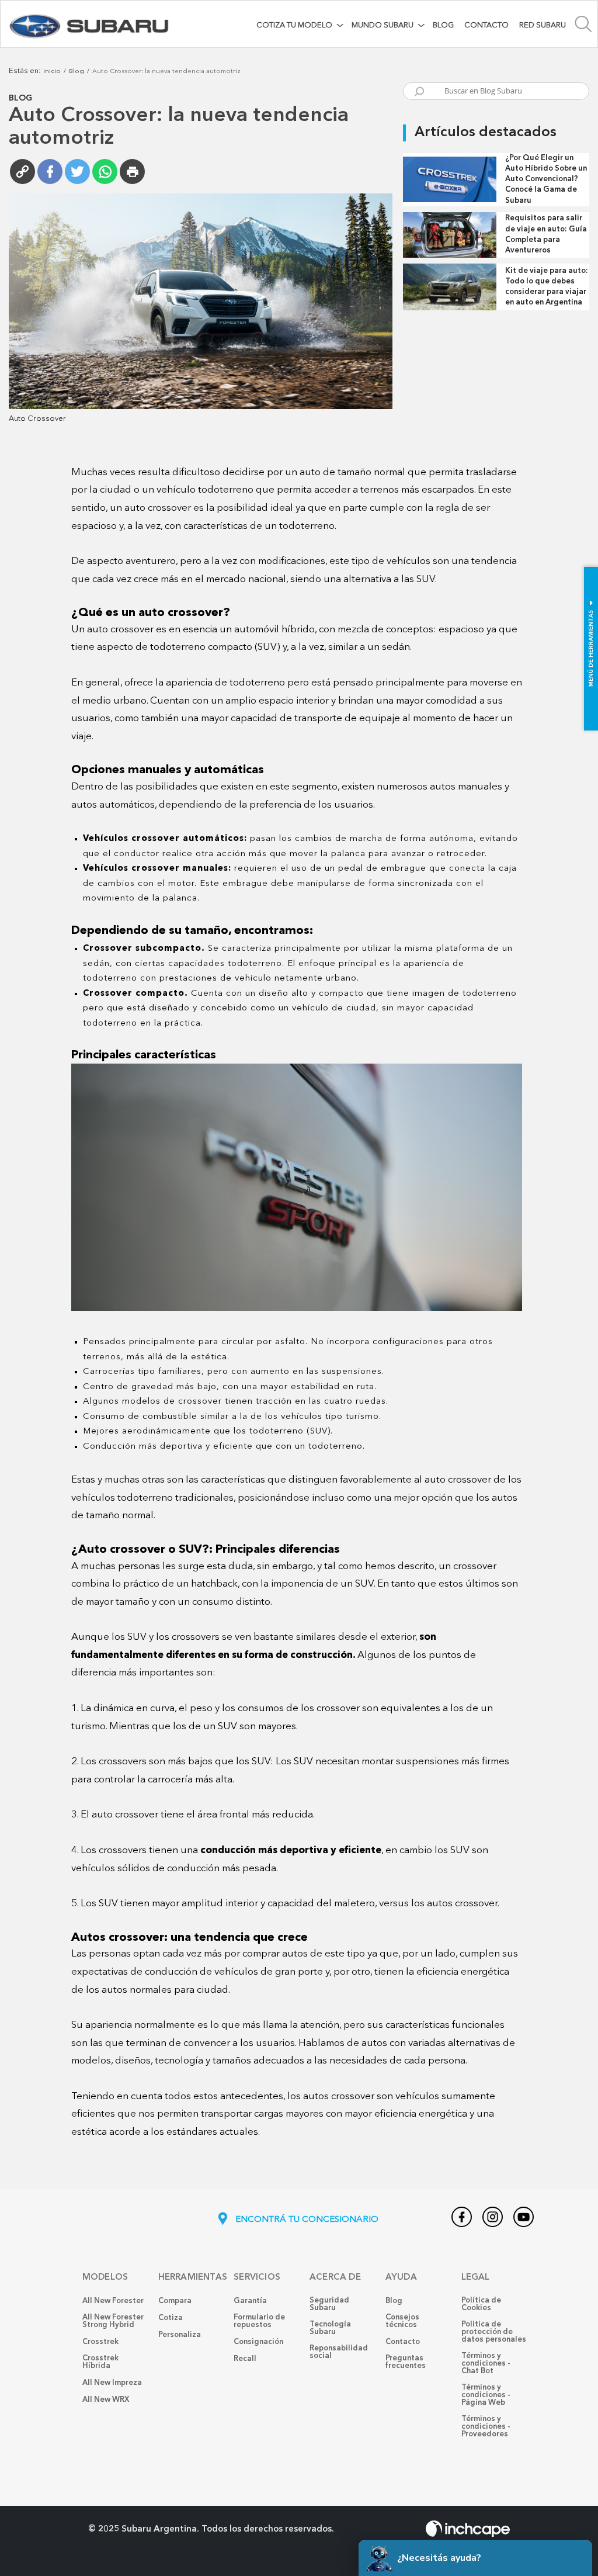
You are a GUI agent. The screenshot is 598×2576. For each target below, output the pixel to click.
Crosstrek (100, 2342)
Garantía (250, 2301)
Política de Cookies (481, 2304)
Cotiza (171, 2318)
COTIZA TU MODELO (294, 25)
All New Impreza (112, 2383)
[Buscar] (419, 93)
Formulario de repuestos (259, 2321)
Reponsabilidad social (339, 2352)
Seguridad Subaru (329, 2304)
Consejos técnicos (402, 2321)
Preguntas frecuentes (406, 2362)
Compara (175, 2301)
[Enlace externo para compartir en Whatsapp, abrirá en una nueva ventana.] (105, 172)
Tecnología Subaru (330, 2328)
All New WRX (106, 2400)
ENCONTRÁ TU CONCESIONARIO (306, 2220)
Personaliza (180, 2335)
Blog (443, 25)
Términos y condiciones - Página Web (486, 2395)
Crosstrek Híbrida (100, 2362)
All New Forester (113, 2301)
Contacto (486, 25)
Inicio (52, 72)
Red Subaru (543, 25)
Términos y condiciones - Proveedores (486, 2427)
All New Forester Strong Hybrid (113, 2321)
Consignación (258, 2342)
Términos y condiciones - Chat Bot (486, 2364)
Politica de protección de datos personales (494, 2332)
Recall (245, 2359)
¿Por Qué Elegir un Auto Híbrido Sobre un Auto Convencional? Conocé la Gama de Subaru (546, 179)
